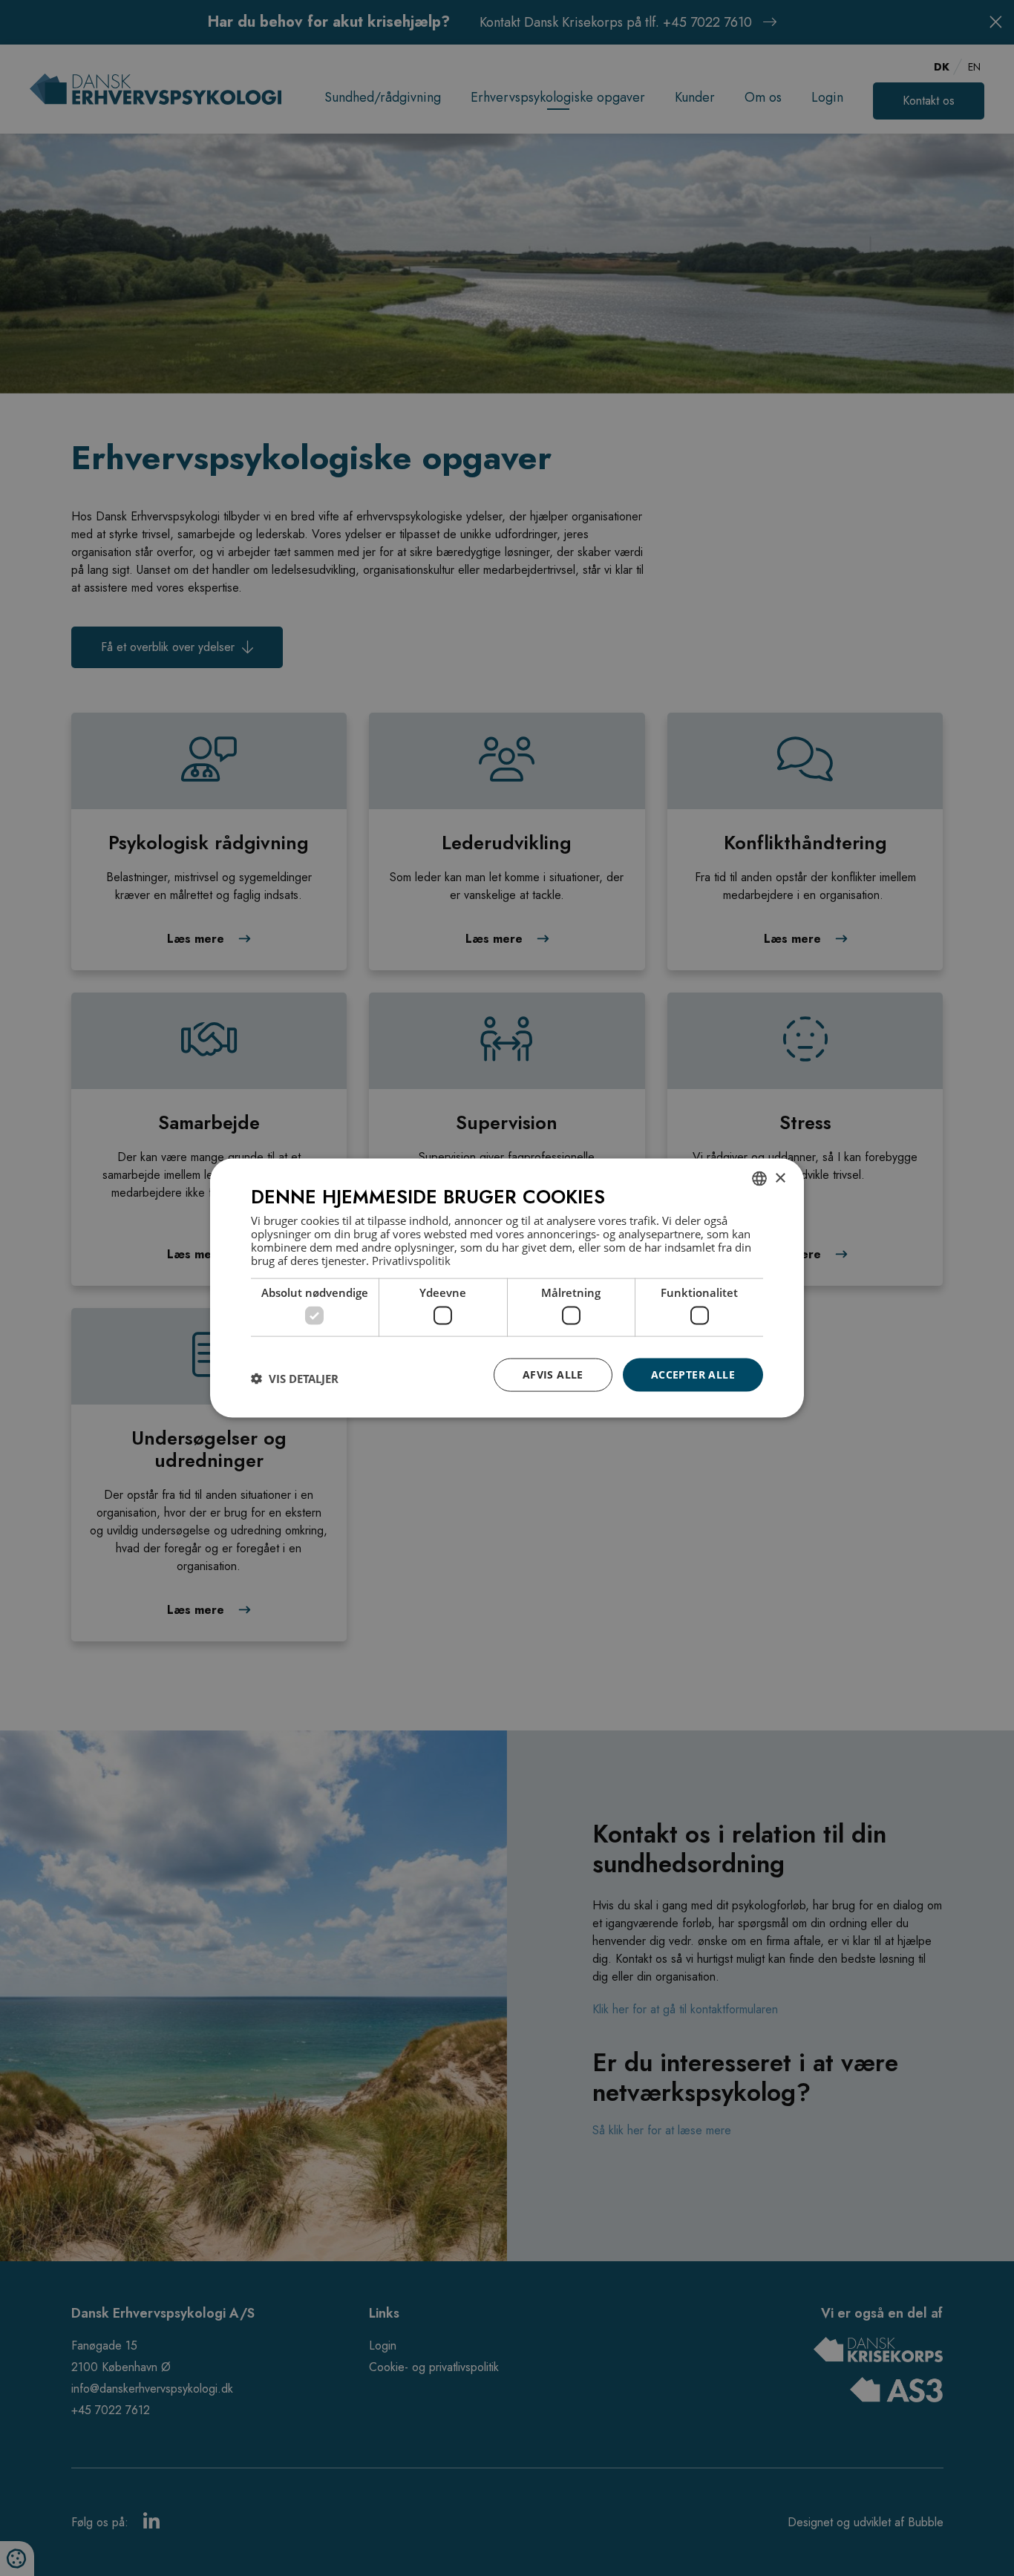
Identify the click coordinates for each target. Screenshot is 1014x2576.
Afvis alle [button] (553, 1374)
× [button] (780, 1178)
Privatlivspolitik (411, 1260)
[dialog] (507, 1288)
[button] (295, 1379)
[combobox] (759, 1179)
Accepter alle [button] (693, 1374)
